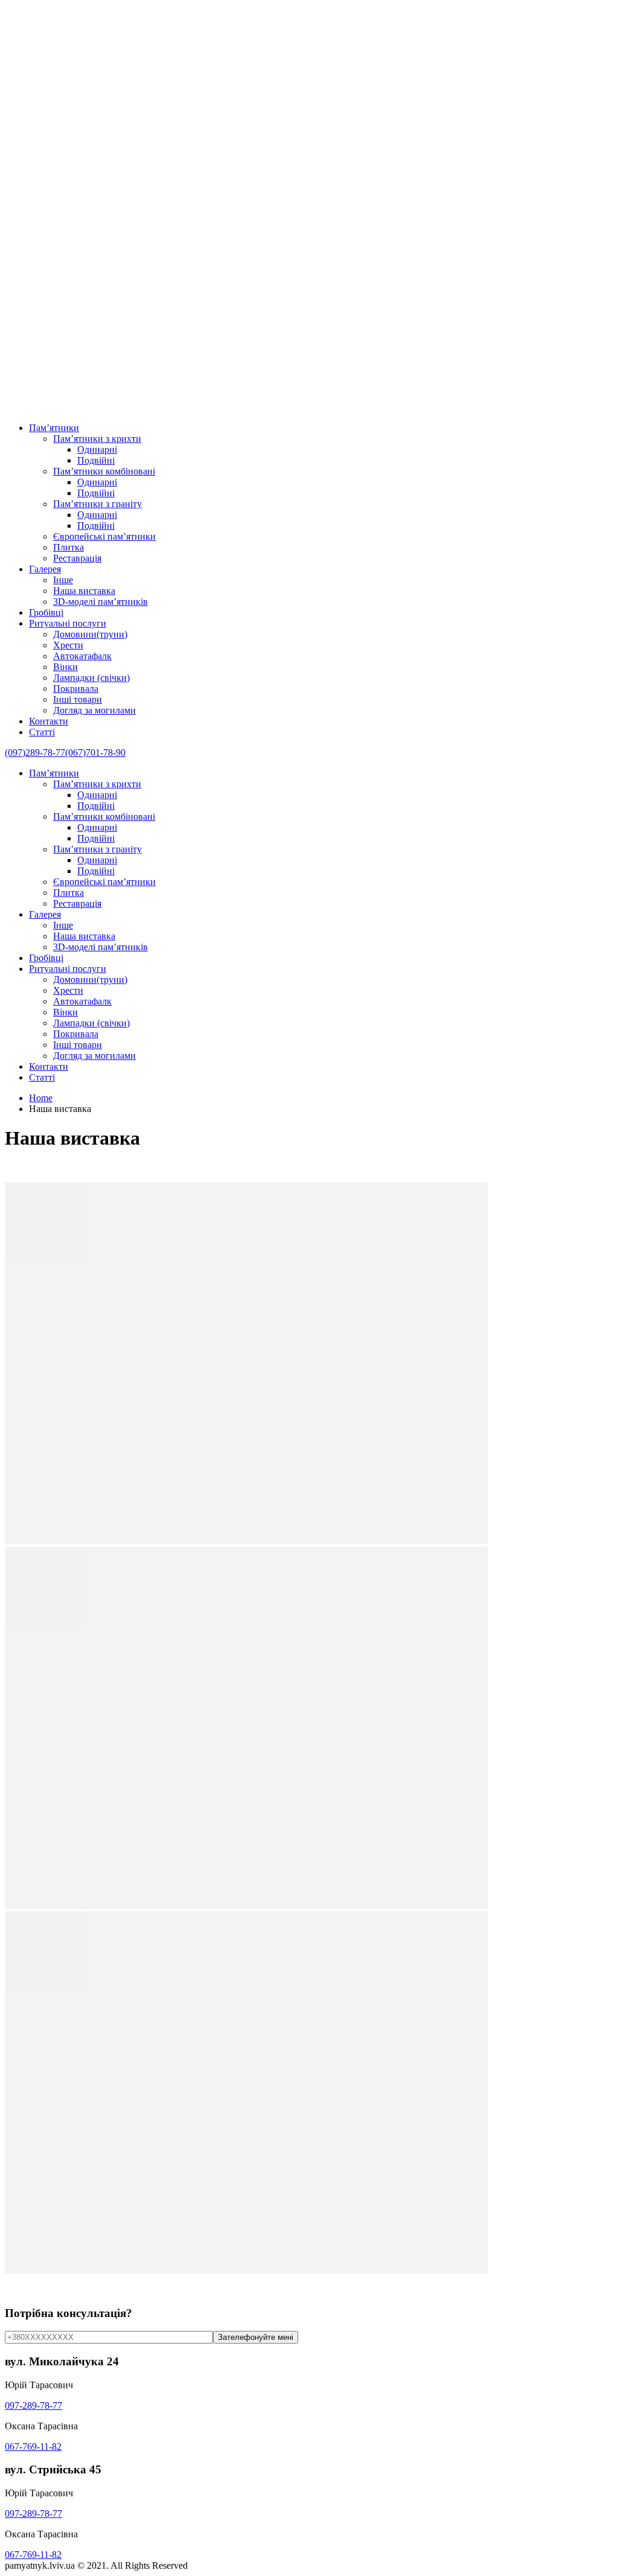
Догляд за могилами (94, 710)
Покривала (76, 689)
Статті (42, 732)
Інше (63, 580)
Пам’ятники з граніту (97, 504)
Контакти (49, 721)
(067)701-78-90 (95, 753)
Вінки (65, 667)
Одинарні (97, 449)
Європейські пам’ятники (104, 536)
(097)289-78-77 (35, 753)
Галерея (45, 569)
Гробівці (46, 612)
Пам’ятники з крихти (97, 439)
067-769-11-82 (33, 2447)
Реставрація (77, 558)
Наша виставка (84, 591)
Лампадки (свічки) (91, 678)
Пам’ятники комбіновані (104, 471)
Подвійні (96, 460)
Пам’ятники (54, 428)
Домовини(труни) (90, 634)
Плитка (68, 547)
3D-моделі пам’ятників (100, 602)
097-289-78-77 (33, 2405)
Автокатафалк (82, 656)
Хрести (68, 645)
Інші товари (78, 699)
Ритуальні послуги (68, 623)
